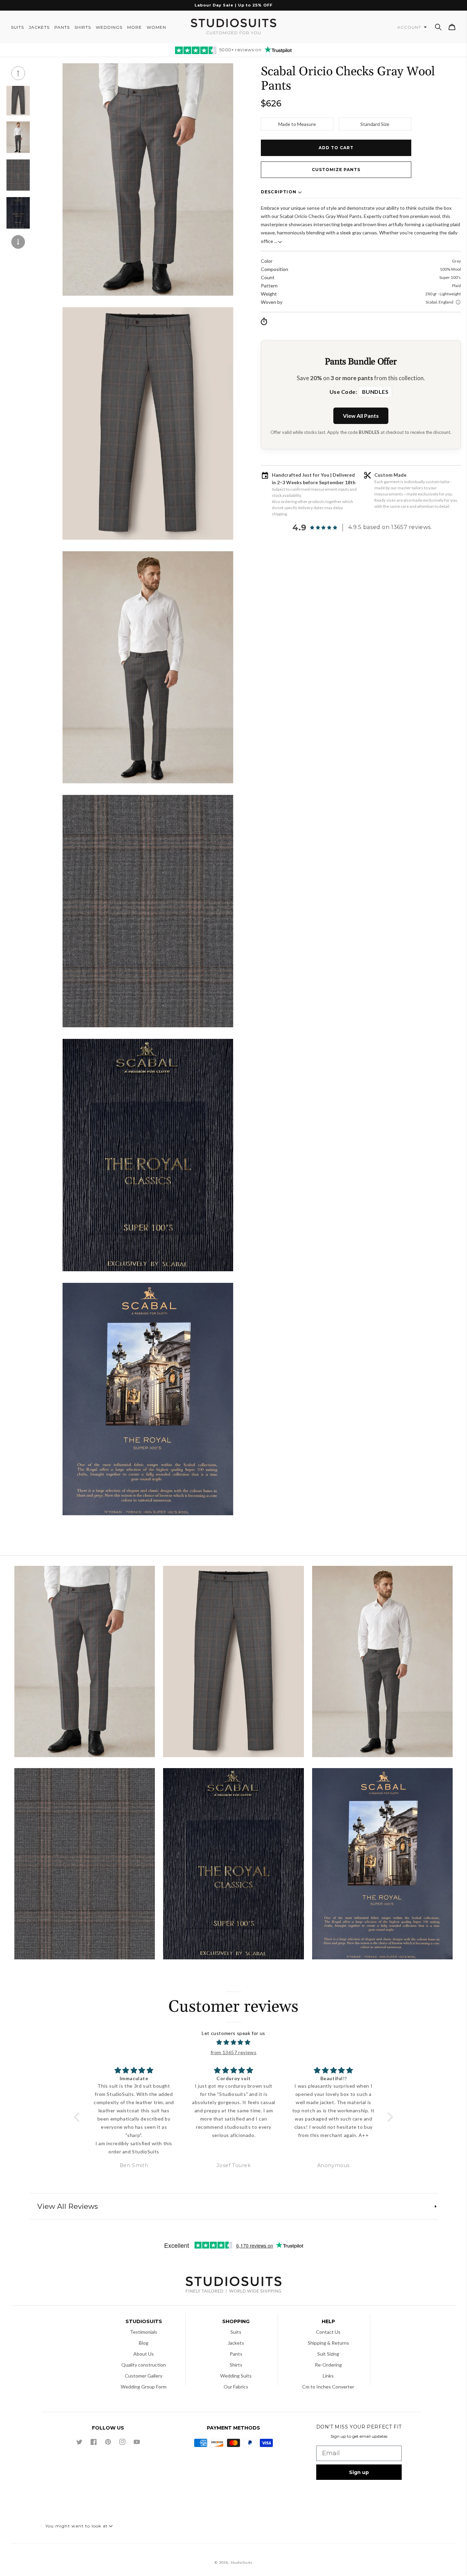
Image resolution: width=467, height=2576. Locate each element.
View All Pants (361, 416)
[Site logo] (233, 2286)
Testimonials (144, 2332)
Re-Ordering (328, 2365)
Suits (236, 2332)
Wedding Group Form (144, 2387)
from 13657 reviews (234, 2052)
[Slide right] (18, 242)
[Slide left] (18, 73)
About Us (144, 2354)
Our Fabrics (236, 2387)
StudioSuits (241, 2562)
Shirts (236, 2365)
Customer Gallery (144, 2376)
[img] (234, 2043)
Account (410, 27)
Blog (144, 2343)
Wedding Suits (236, 2376)
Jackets (236, 2343)
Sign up (359, 2472)
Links (328, 2376)
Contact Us (328, 2332)
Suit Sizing (328, 2354)
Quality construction (144, 2365)
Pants (236, 2354)
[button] (438, 27)
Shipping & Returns (328, 2343)
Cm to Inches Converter (328, 2387)
